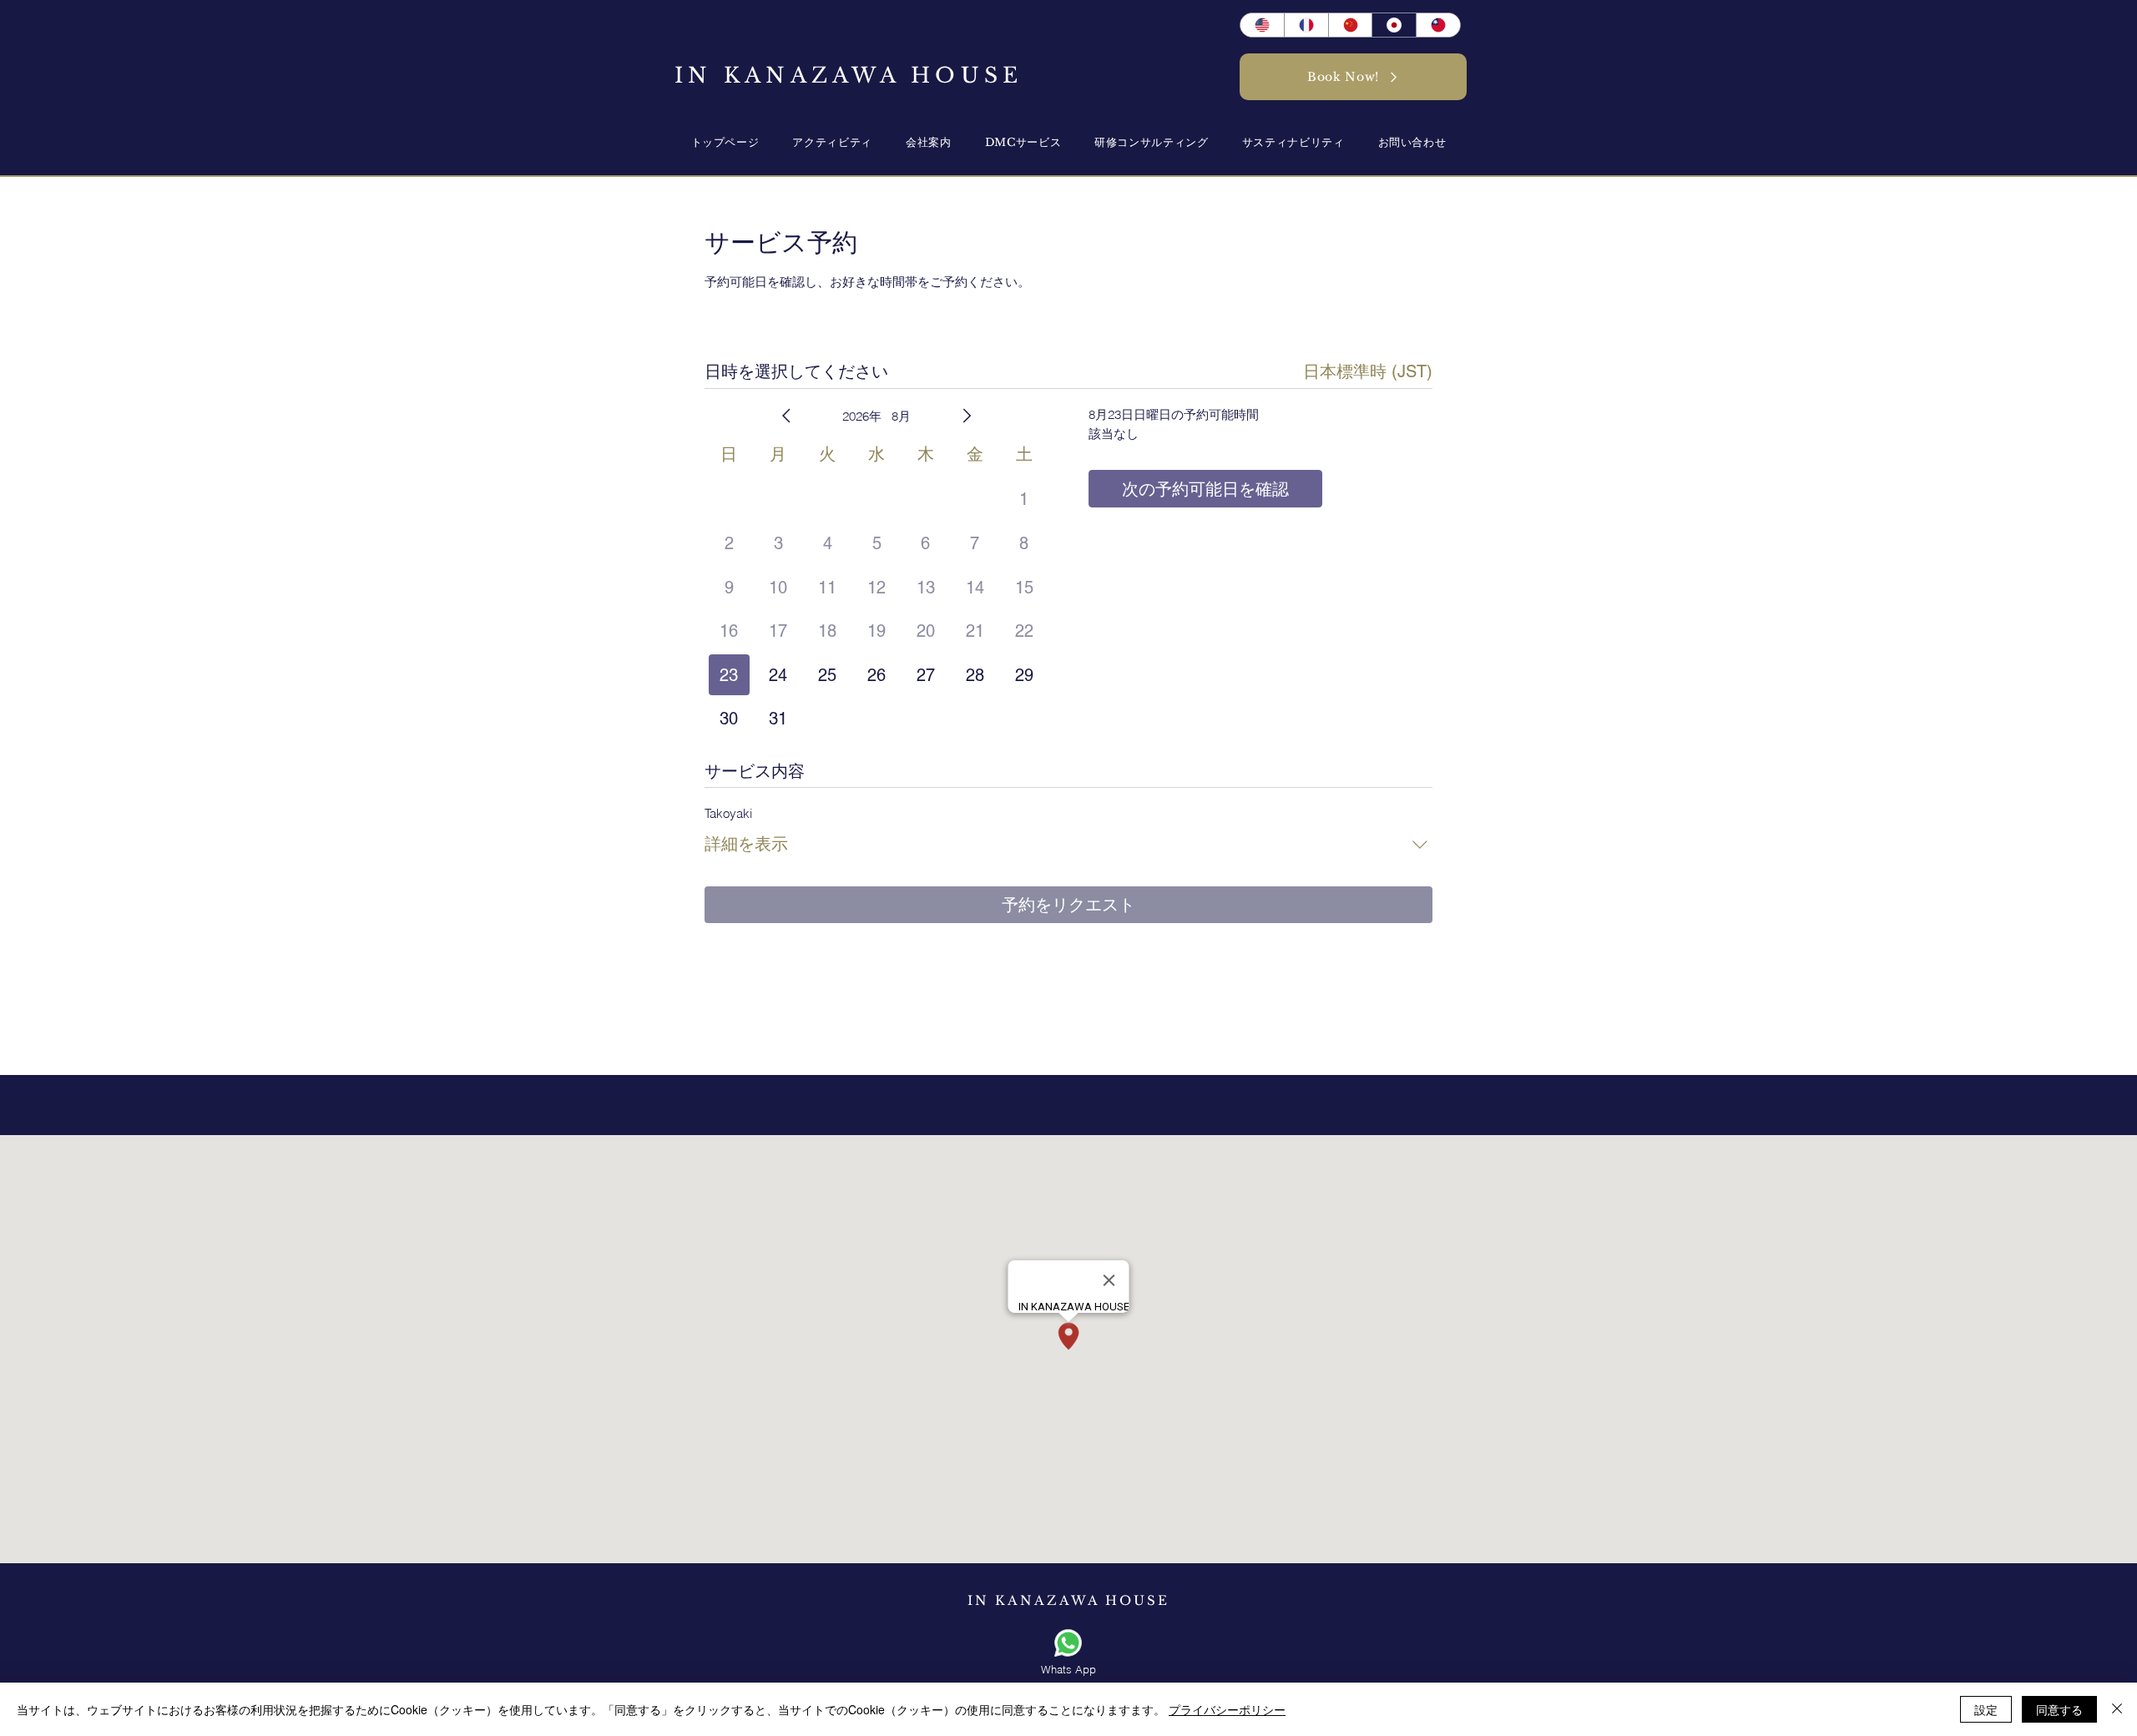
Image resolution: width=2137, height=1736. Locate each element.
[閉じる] (2117, 1709)
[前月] (786, 416)
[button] (929, 143)
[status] (1368, 371)
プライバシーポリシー (1227, 1709)
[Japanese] (1394, 25)
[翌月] (967, 416)
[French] (1306, 25)
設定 (1986, 1709)
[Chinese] (1438, 25)
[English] (1262, 25)
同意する (2059, 1709)
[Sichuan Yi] (1350, 25)
